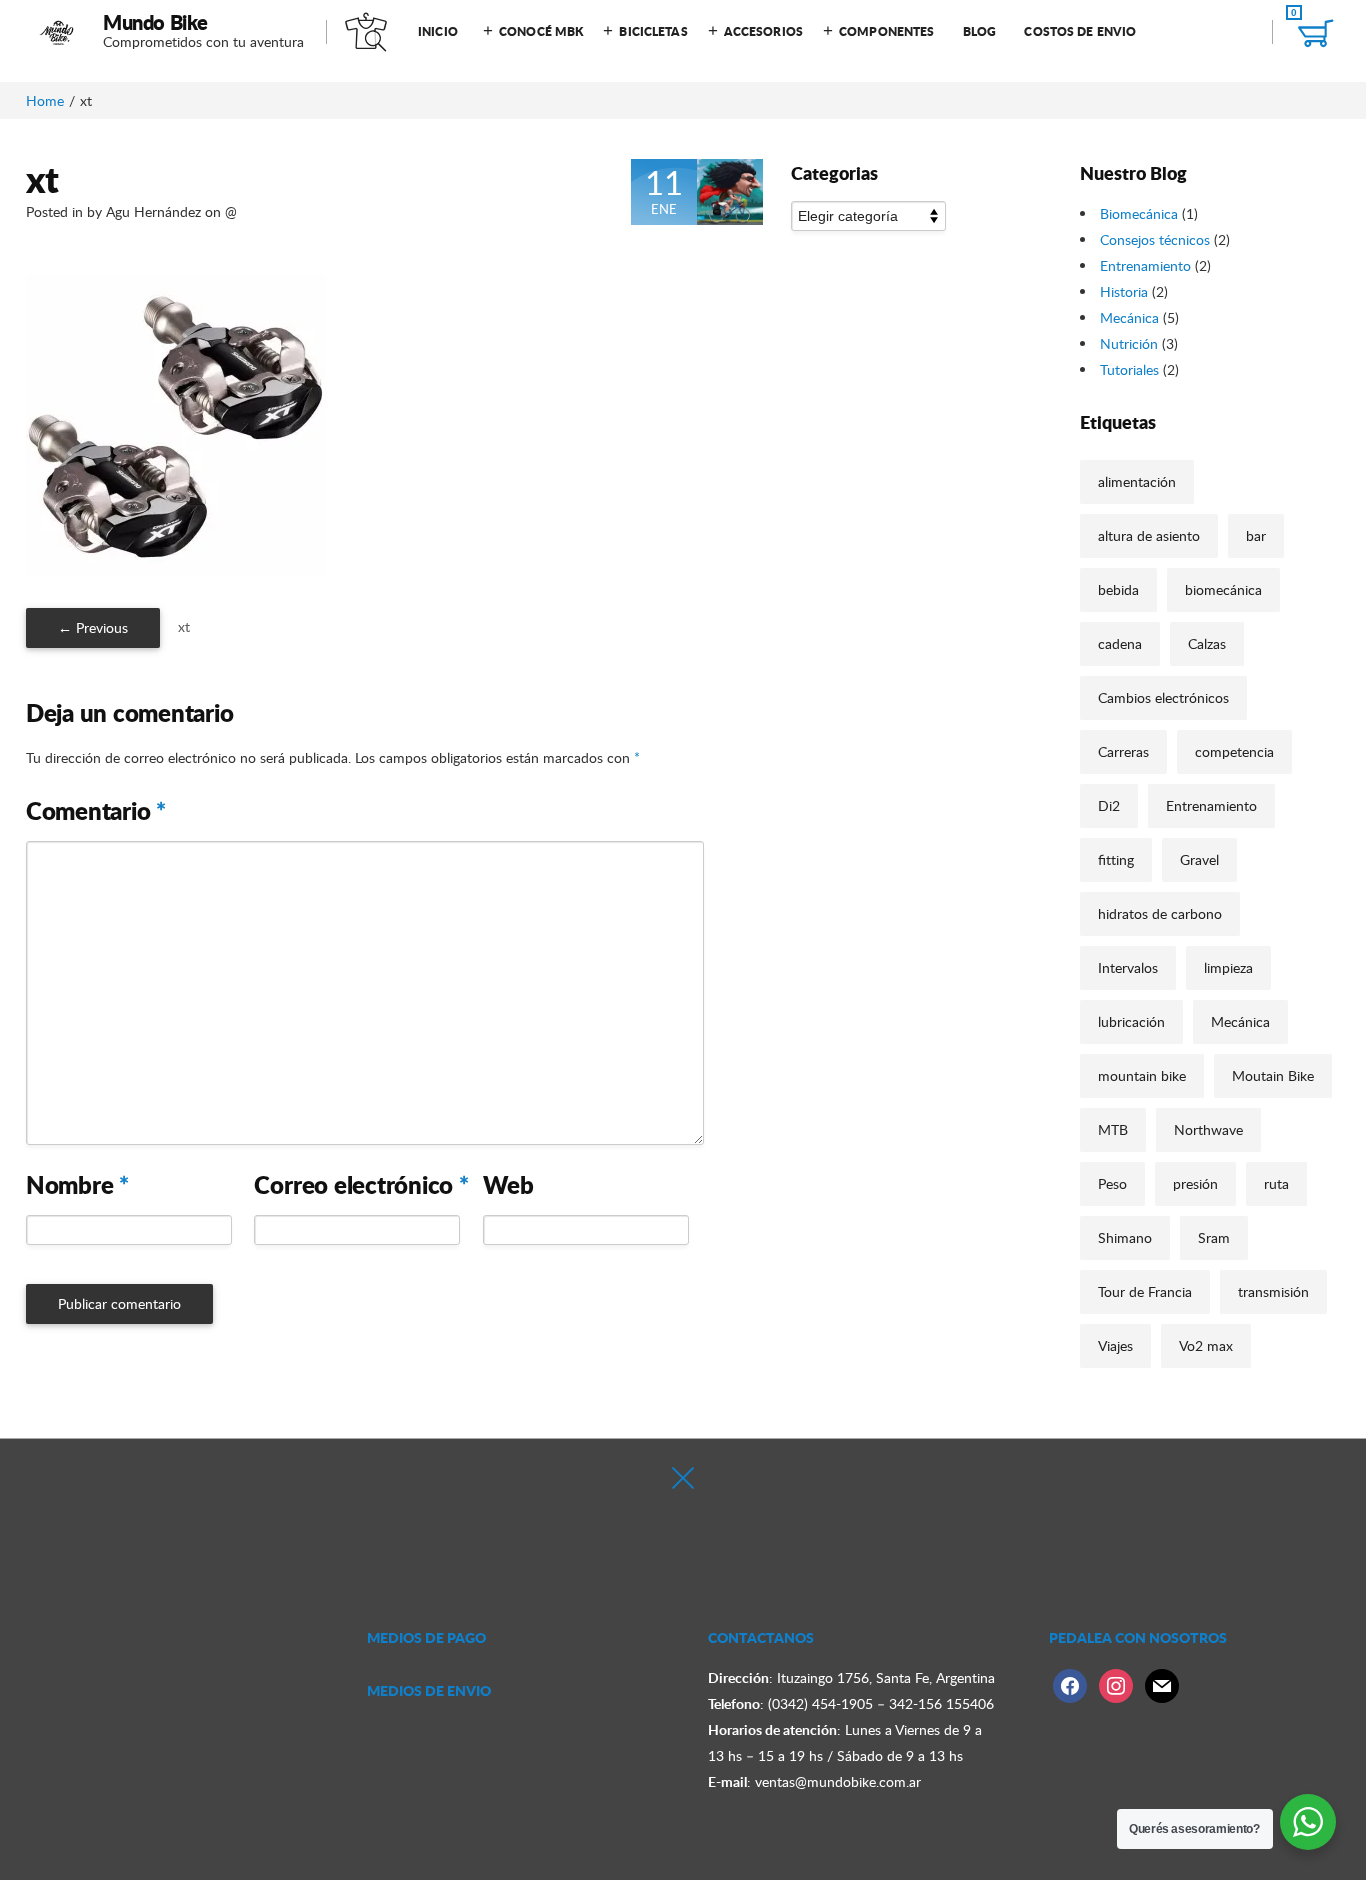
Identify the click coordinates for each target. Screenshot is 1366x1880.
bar (1256, 535)
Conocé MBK (541, 31)
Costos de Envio (1080, 31)
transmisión (1273, 1291)
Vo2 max (1206, 1345)
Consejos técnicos (1155, 239)
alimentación (1137, 481)
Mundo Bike (155, 22)
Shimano (1125, 1237)
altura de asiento (1149, 535)
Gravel (1199, 859)
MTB (1113, 1129)
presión (1195, 1183)
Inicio (438, 31)
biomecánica (1223, 589)
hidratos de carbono (1160, 913)
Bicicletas (653, 31)
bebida (1118, 589)
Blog (979, 31)
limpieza (1228, 967)
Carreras (1123, 751)
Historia (1124, 291)
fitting (1116, 859)
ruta (1276, 1183)
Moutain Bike (1273, 1075)
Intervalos (1128, 967)
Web (508, 1185)
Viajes (1115, 1345)
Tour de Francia (1145, 1291)
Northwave (1208, 1129)
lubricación (1131, 1021)
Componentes (886, 31)
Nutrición (1129, 343)
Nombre (77, 1185)
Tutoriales (1129, 369)
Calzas (1207, 643)
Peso (1112, 1183)
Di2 (1109, 805)
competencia (1234, 751)
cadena (1120, 643)
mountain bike (1142, 1075)
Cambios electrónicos (1163, 697)
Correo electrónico (361, 1185)
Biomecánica (1139, 213)
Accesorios (763, 31)
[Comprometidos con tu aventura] (58, 32)
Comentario (96, 811)
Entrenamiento (1145, 265)
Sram (1214, 1237)
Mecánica (1129, 317)
